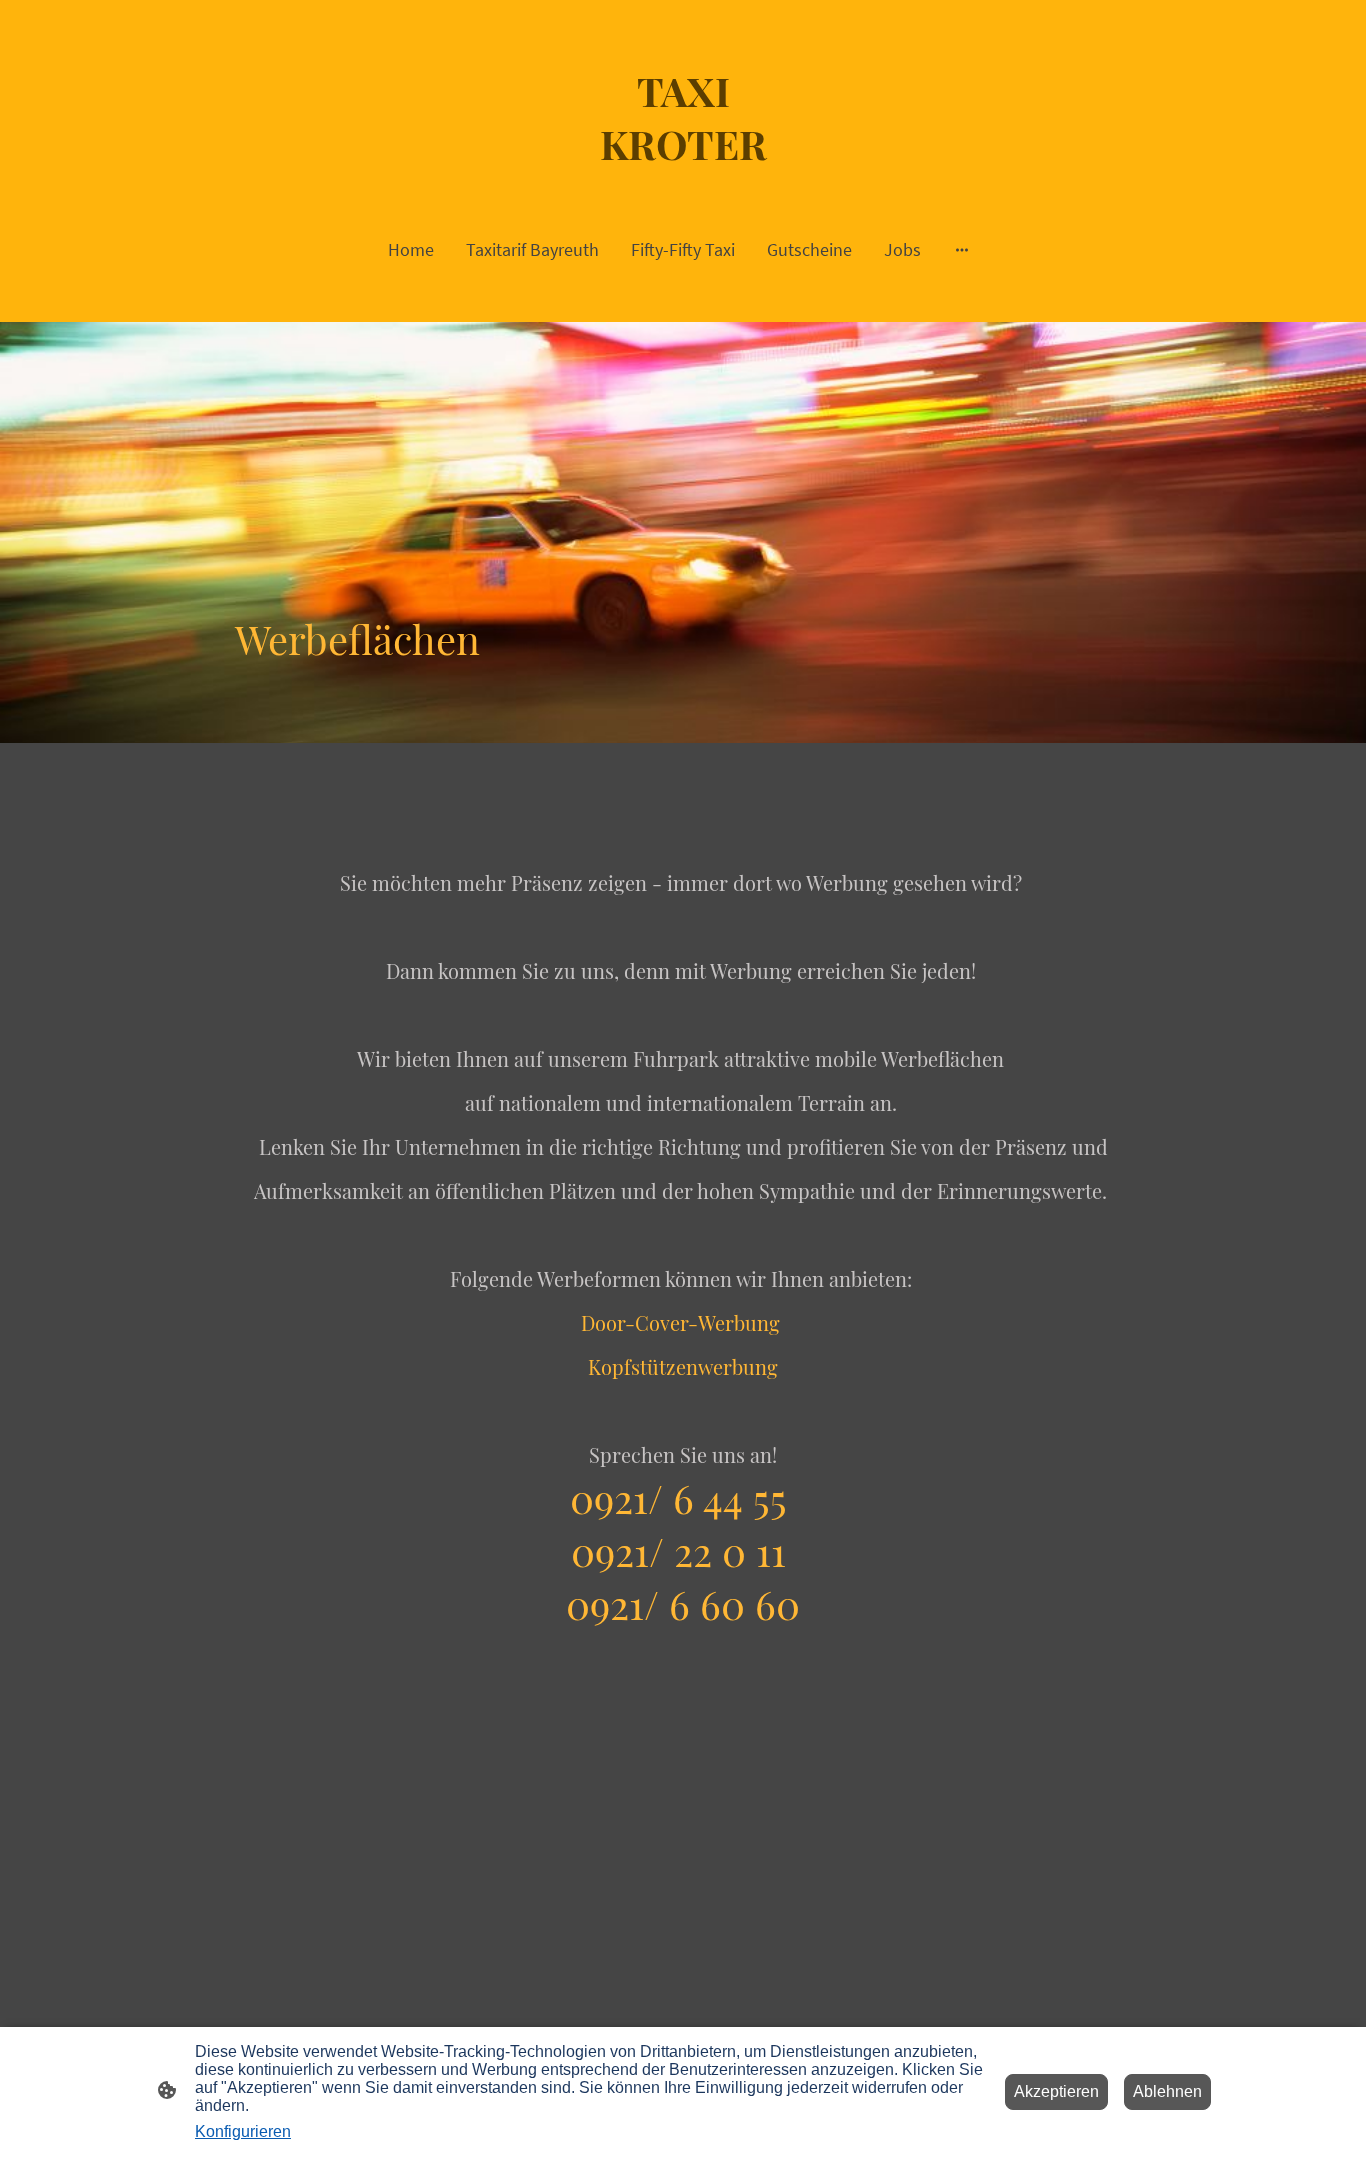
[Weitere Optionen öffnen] (962, 249)
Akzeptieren (1056, 2091)
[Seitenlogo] (683, 178)
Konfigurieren (243, 2131)
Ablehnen (1167, 2091)
